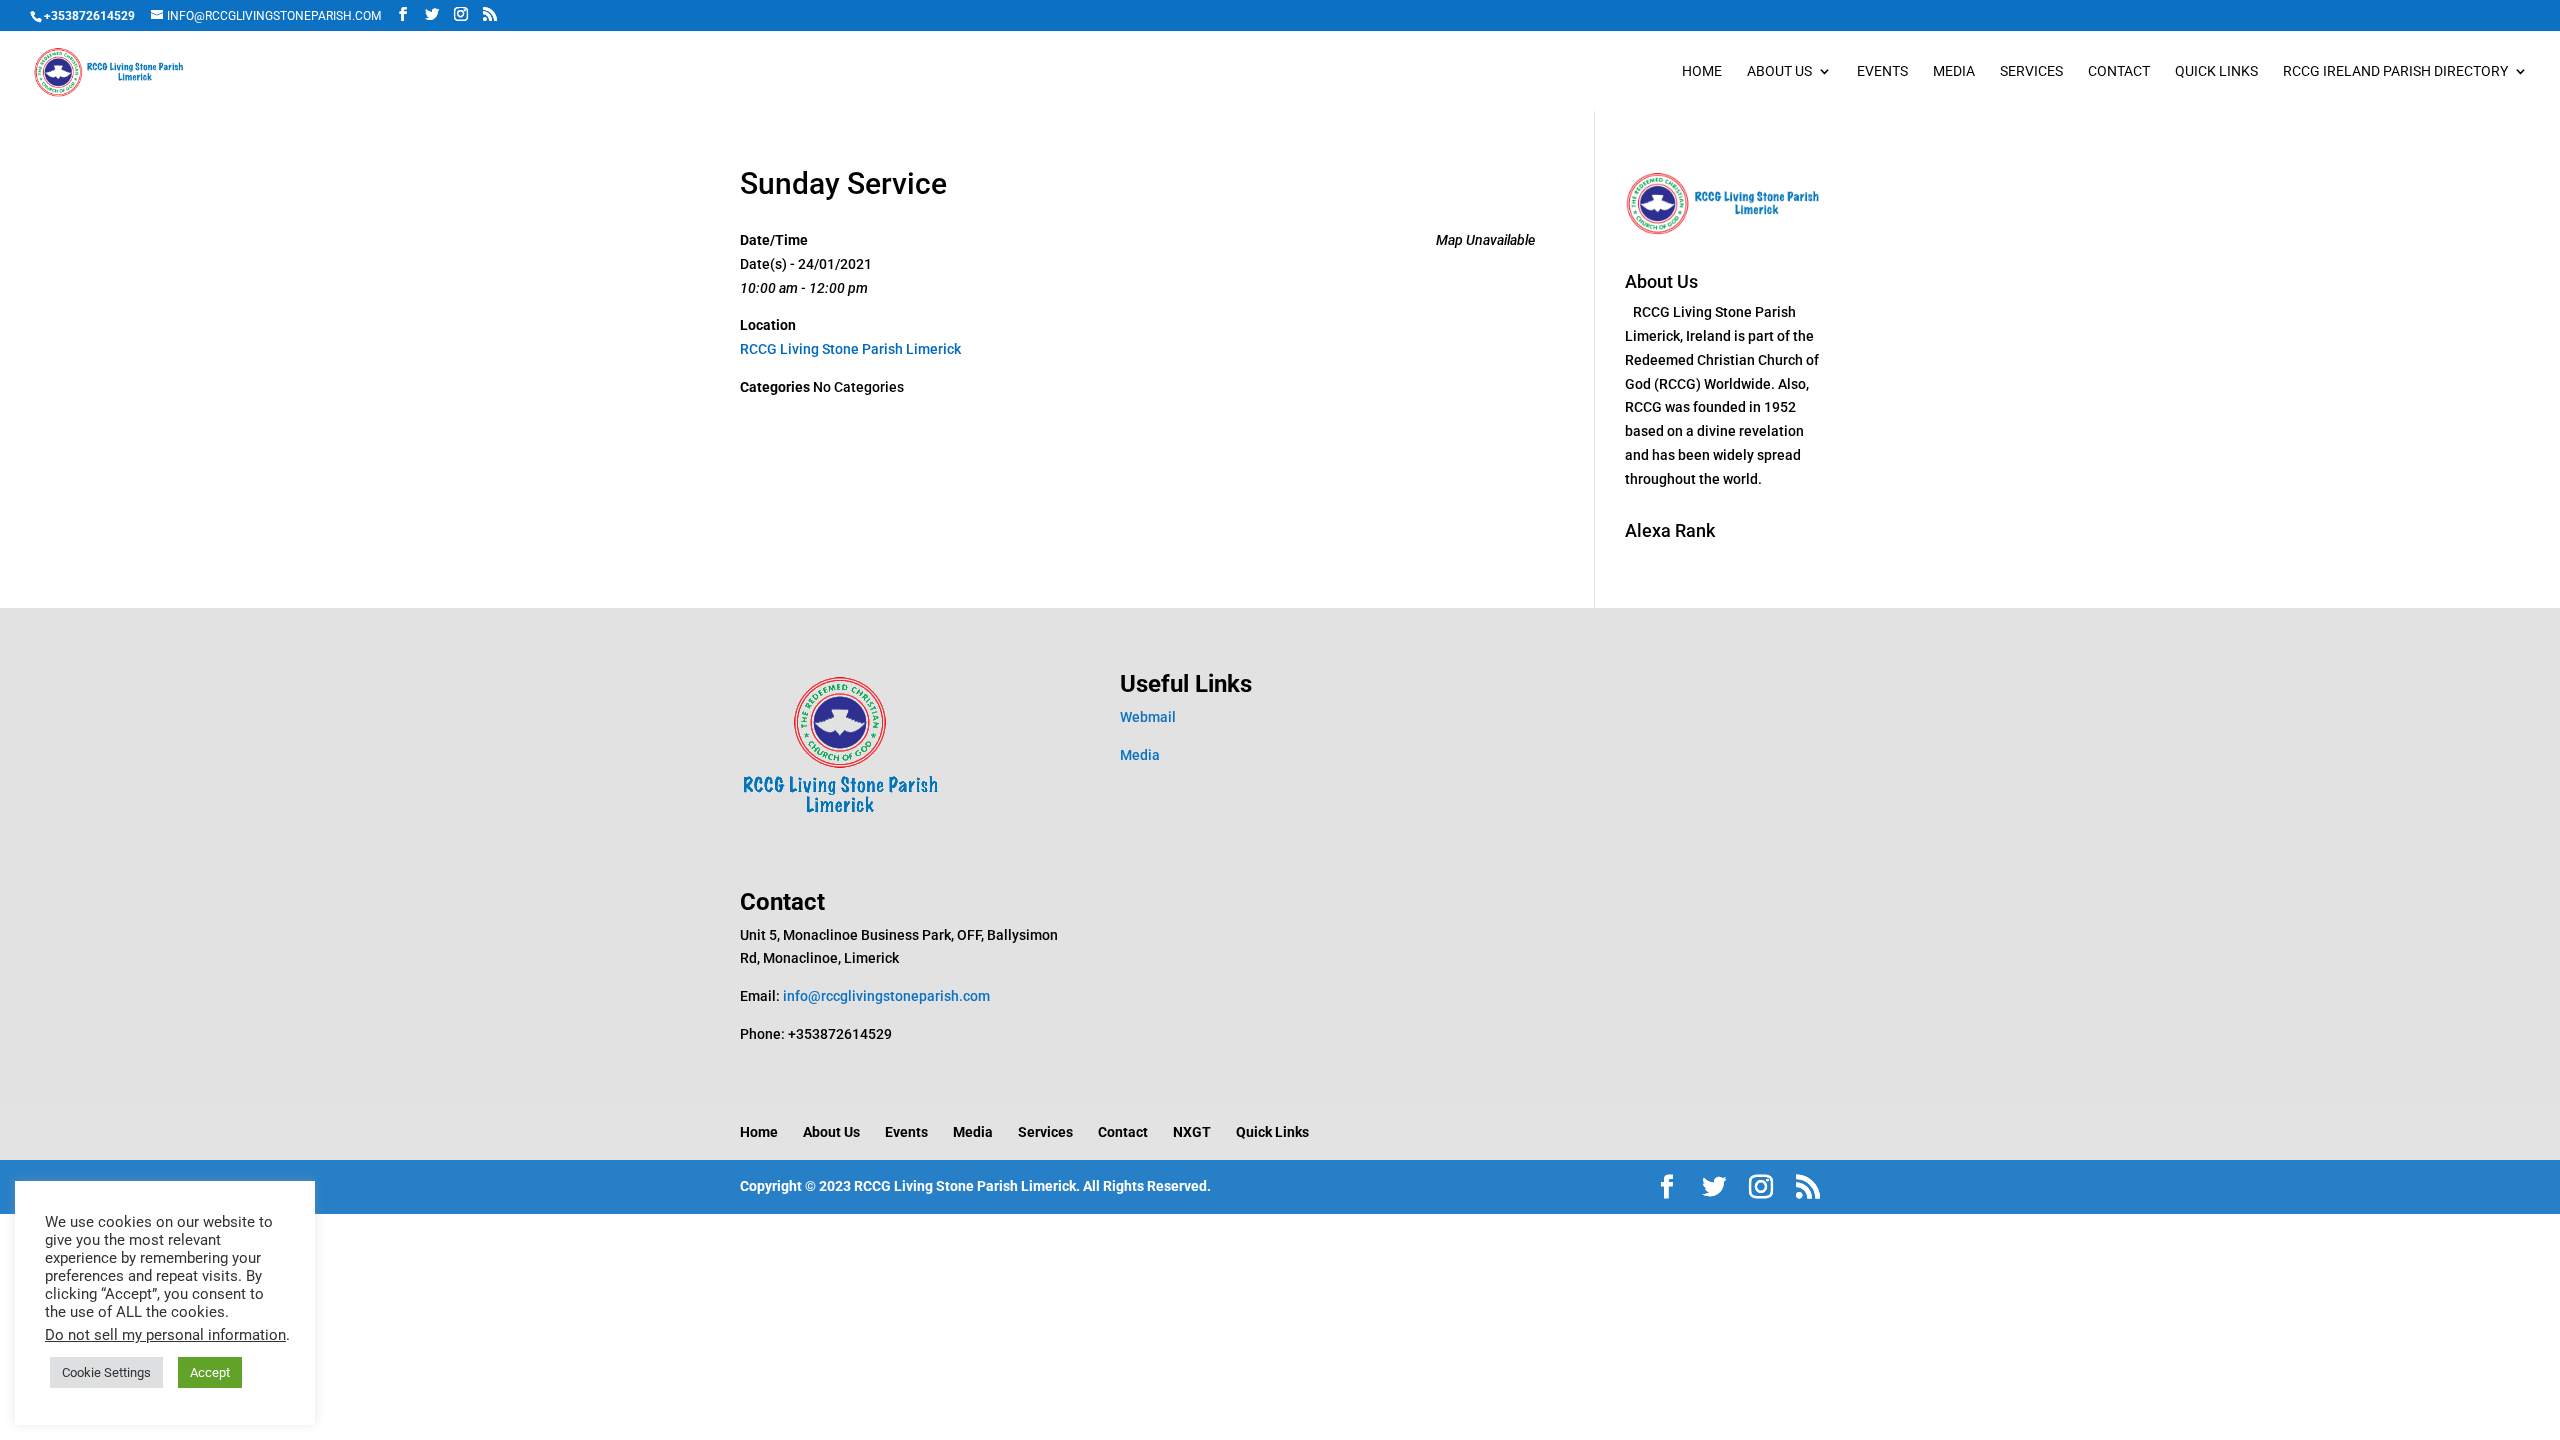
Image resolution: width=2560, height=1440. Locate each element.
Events (1882, 71)
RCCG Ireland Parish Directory (2395, 71)
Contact (2119, 71)
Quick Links (2216, 71)
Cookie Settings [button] (106, 1372)
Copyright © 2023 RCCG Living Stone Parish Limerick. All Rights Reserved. (975, 1186)
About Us (1779, 71)
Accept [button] (210, 1372)
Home (1702, 71)
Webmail (1148, 717)
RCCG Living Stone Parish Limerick (850, 349)
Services (2031, 71)
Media (1954, 71)
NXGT (1192, 1132)
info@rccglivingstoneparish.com (886, 996)
